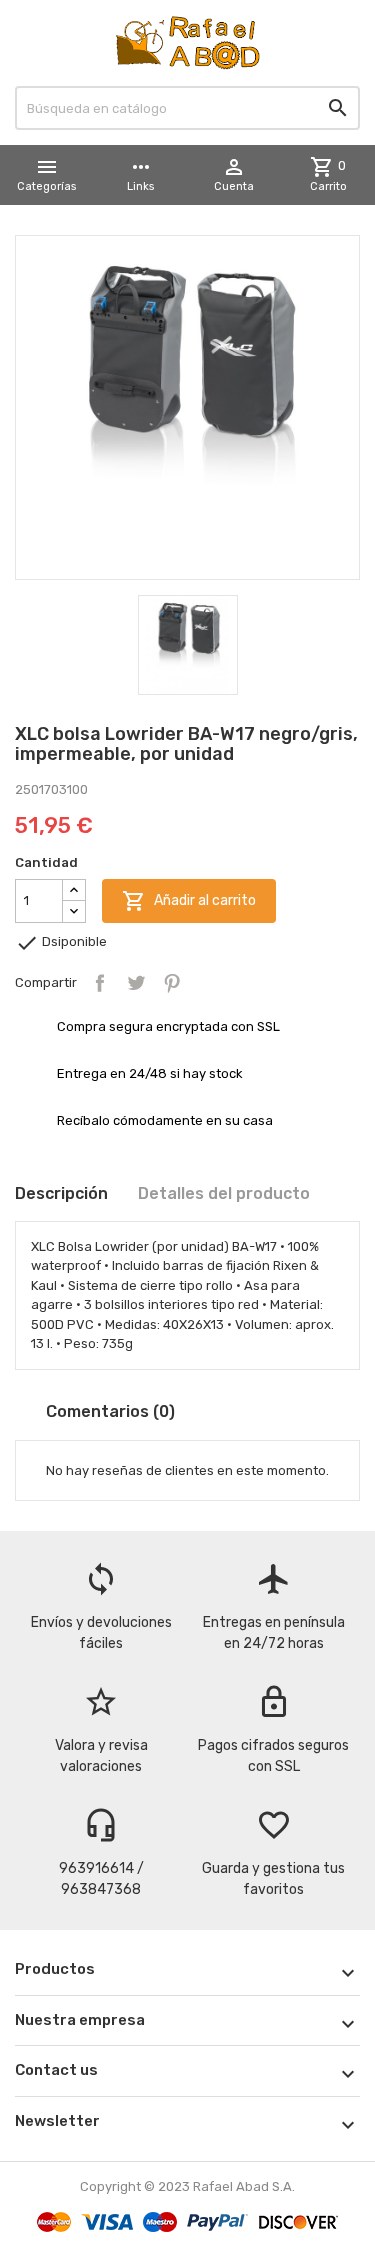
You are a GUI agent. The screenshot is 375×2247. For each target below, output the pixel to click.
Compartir (100, 983)
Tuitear (136, 983)
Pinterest (172, 983)
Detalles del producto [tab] (224, 1193)
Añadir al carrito (189, 901)
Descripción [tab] (61, 1193)
